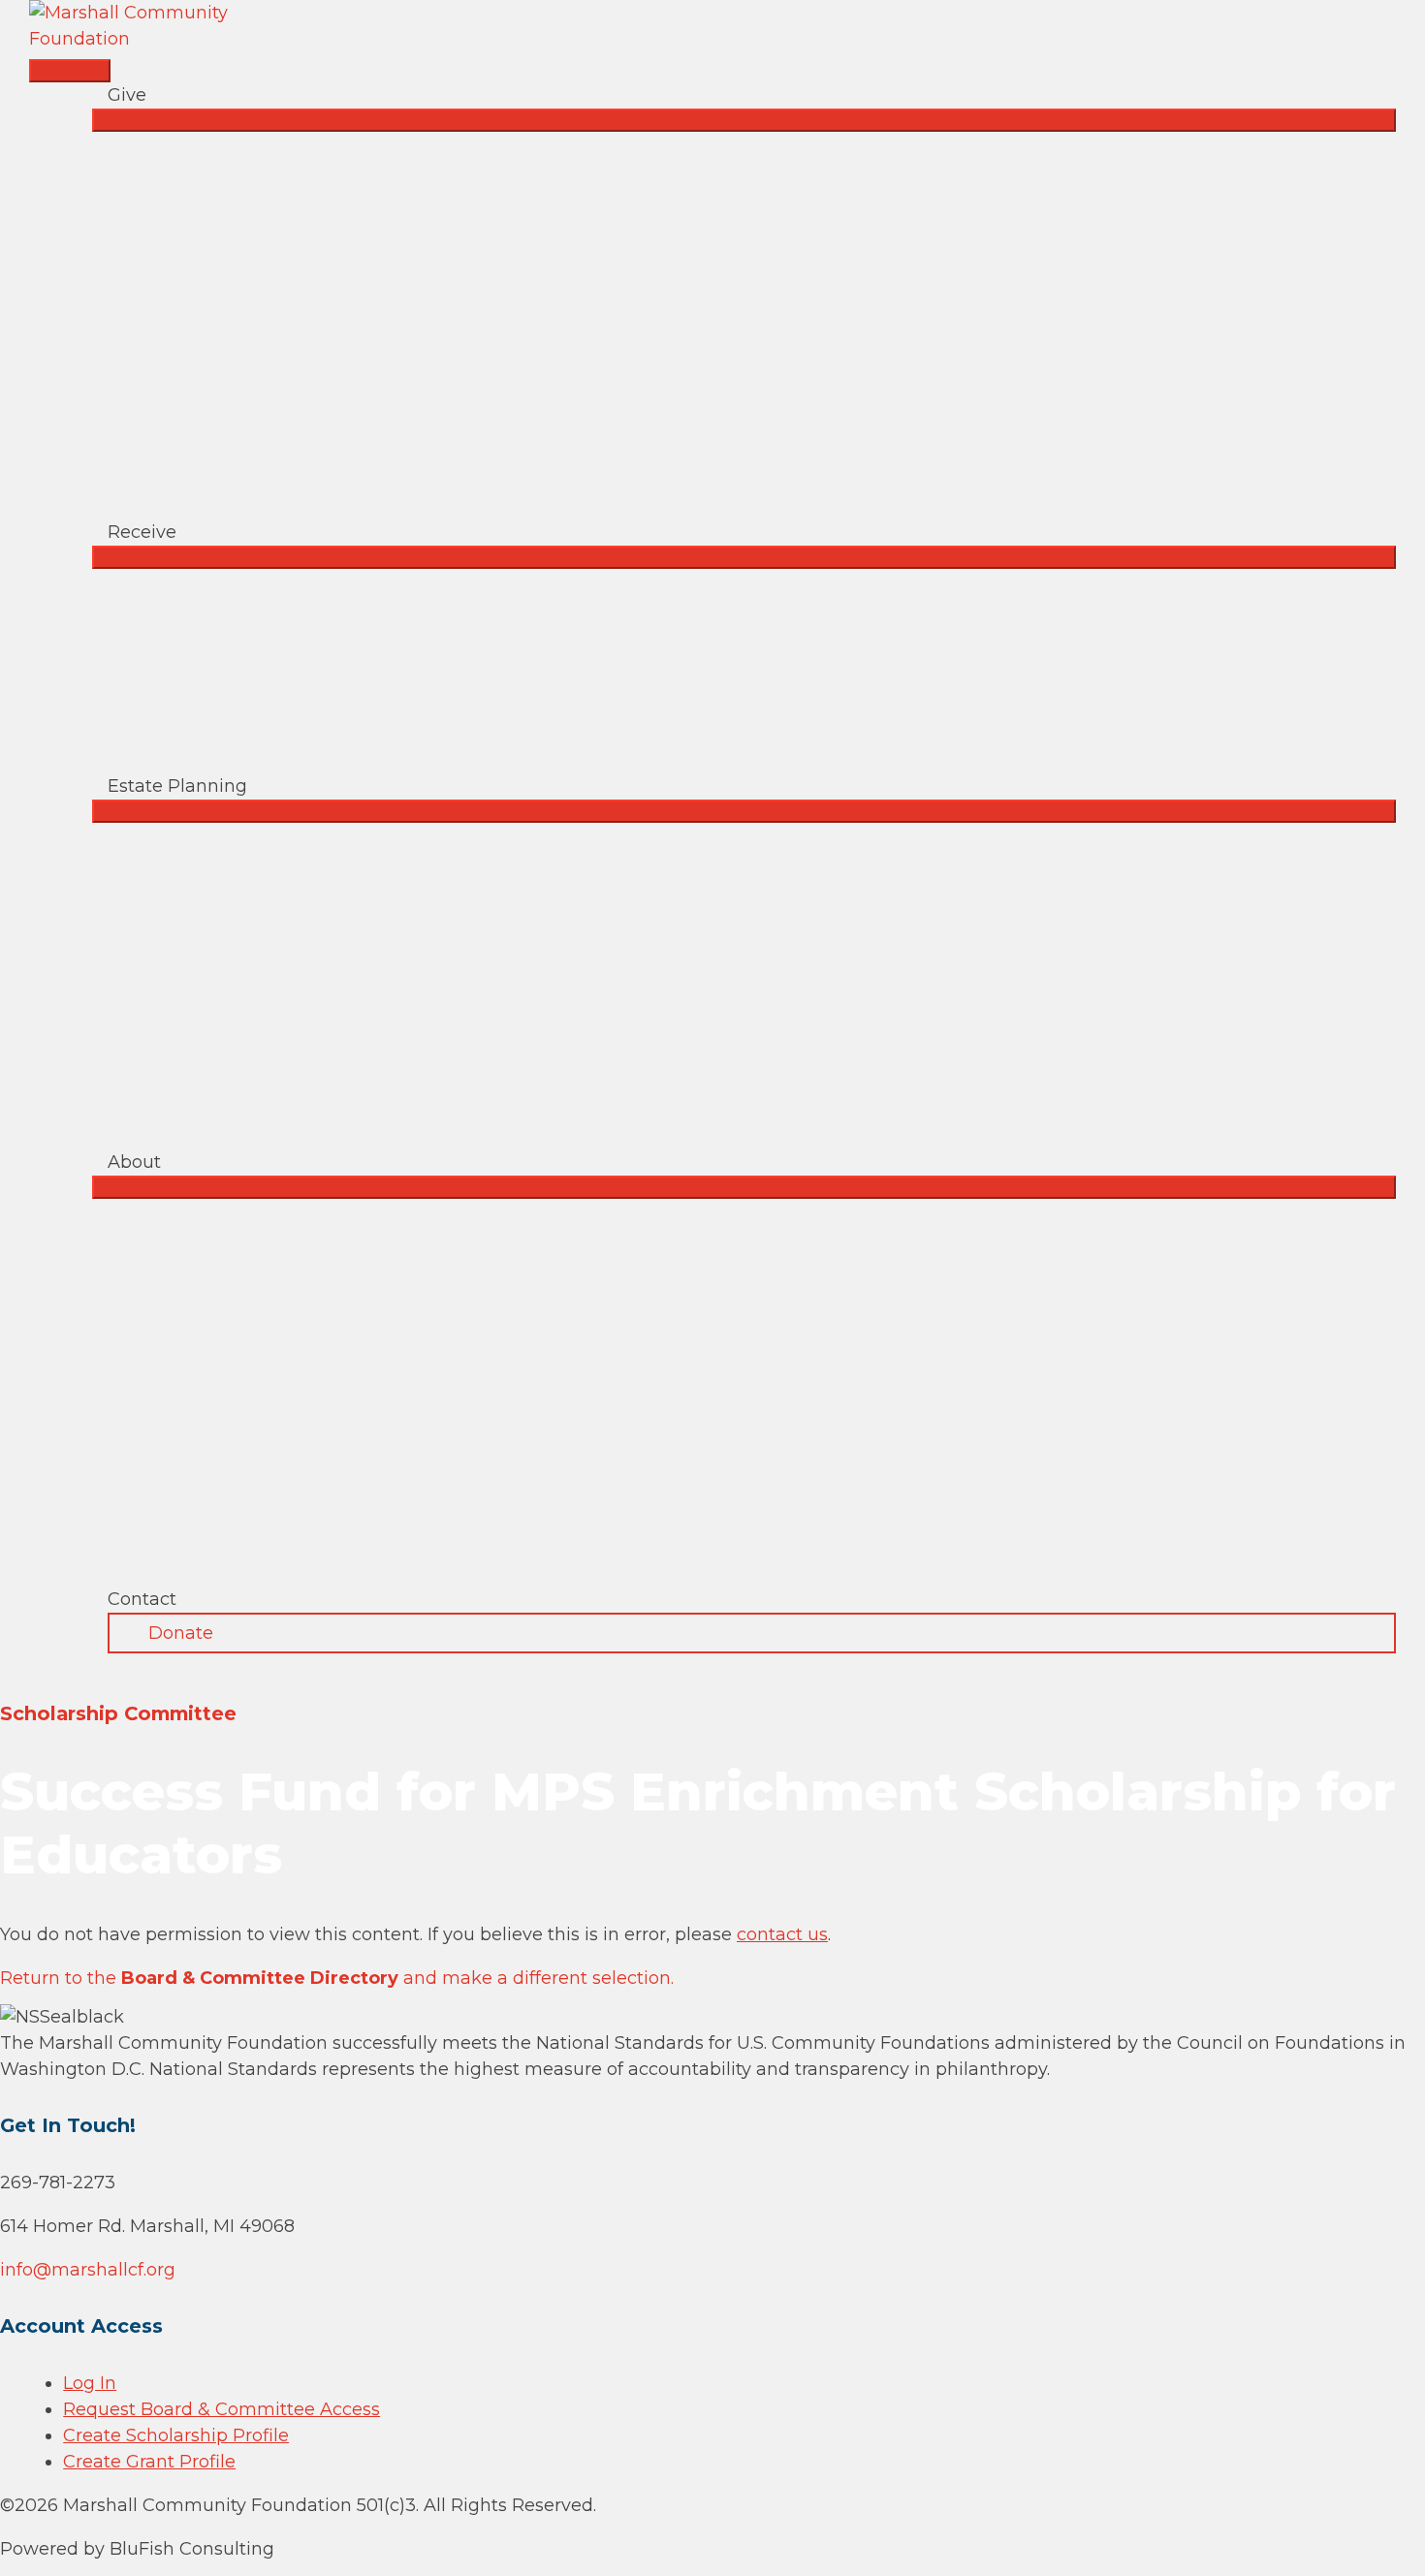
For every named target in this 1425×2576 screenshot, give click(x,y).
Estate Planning (177, 786)
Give (127, 95)
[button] (752, 1633)
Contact (142, 1599)
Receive (142, 532)
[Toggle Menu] (744, 120)
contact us (782, 1934)
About (134, 1162)
